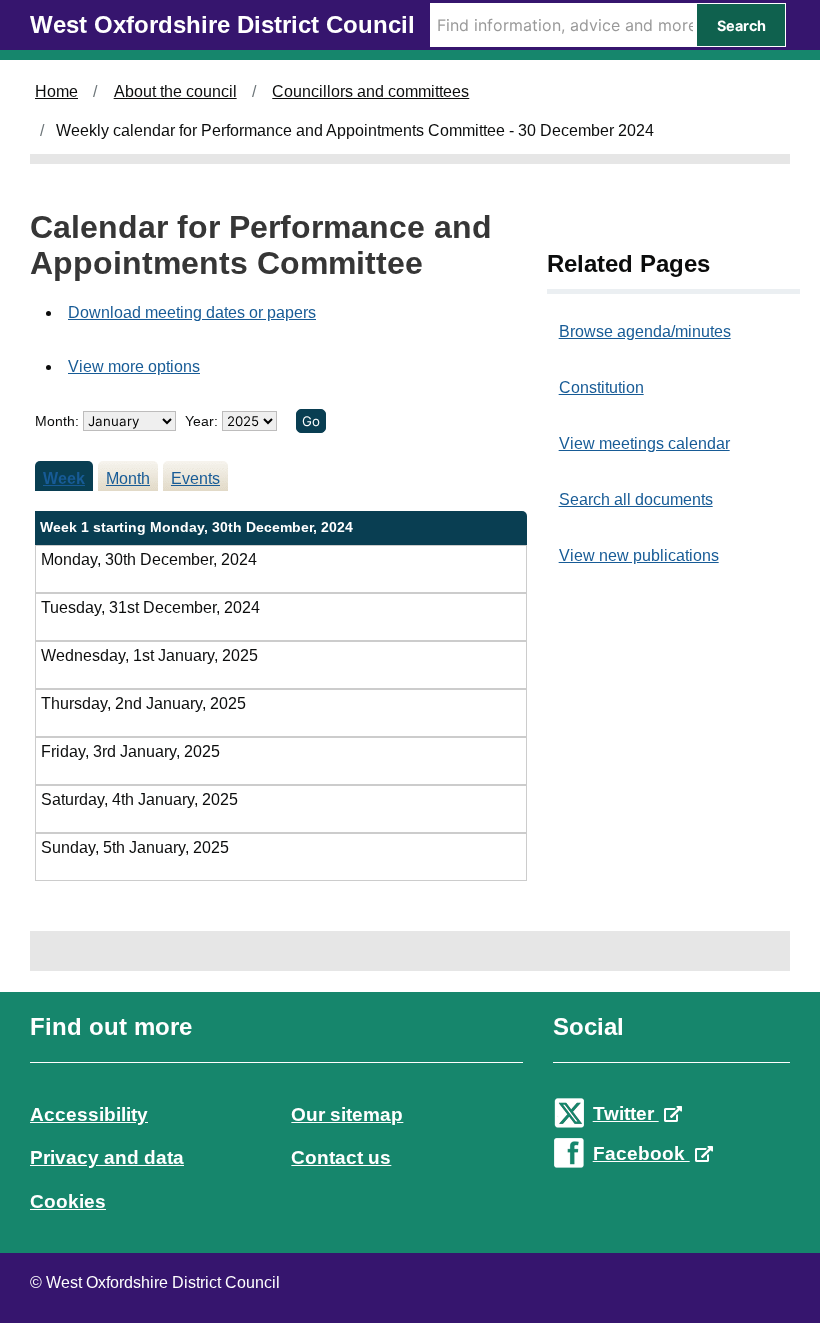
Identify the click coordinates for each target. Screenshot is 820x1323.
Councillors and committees (370, 91)
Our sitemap (347, 1114)
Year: (203, 421)
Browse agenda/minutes (645, 331)
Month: (57, 421)
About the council (175, 91)
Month (128, 478)
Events (195, 478)
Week (64, 478)
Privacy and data (107, 1157)
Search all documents (636, 499)
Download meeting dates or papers (192, 312)
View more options (134, 366)
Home (56, 91)
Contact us (341, 1157)
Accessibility (89, 1114)
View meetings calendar (644, 443)
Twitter (626, 1113)
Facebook (641, 1153)
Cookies (68, 1201)
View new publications (639, 555)
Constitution (601, 387)
